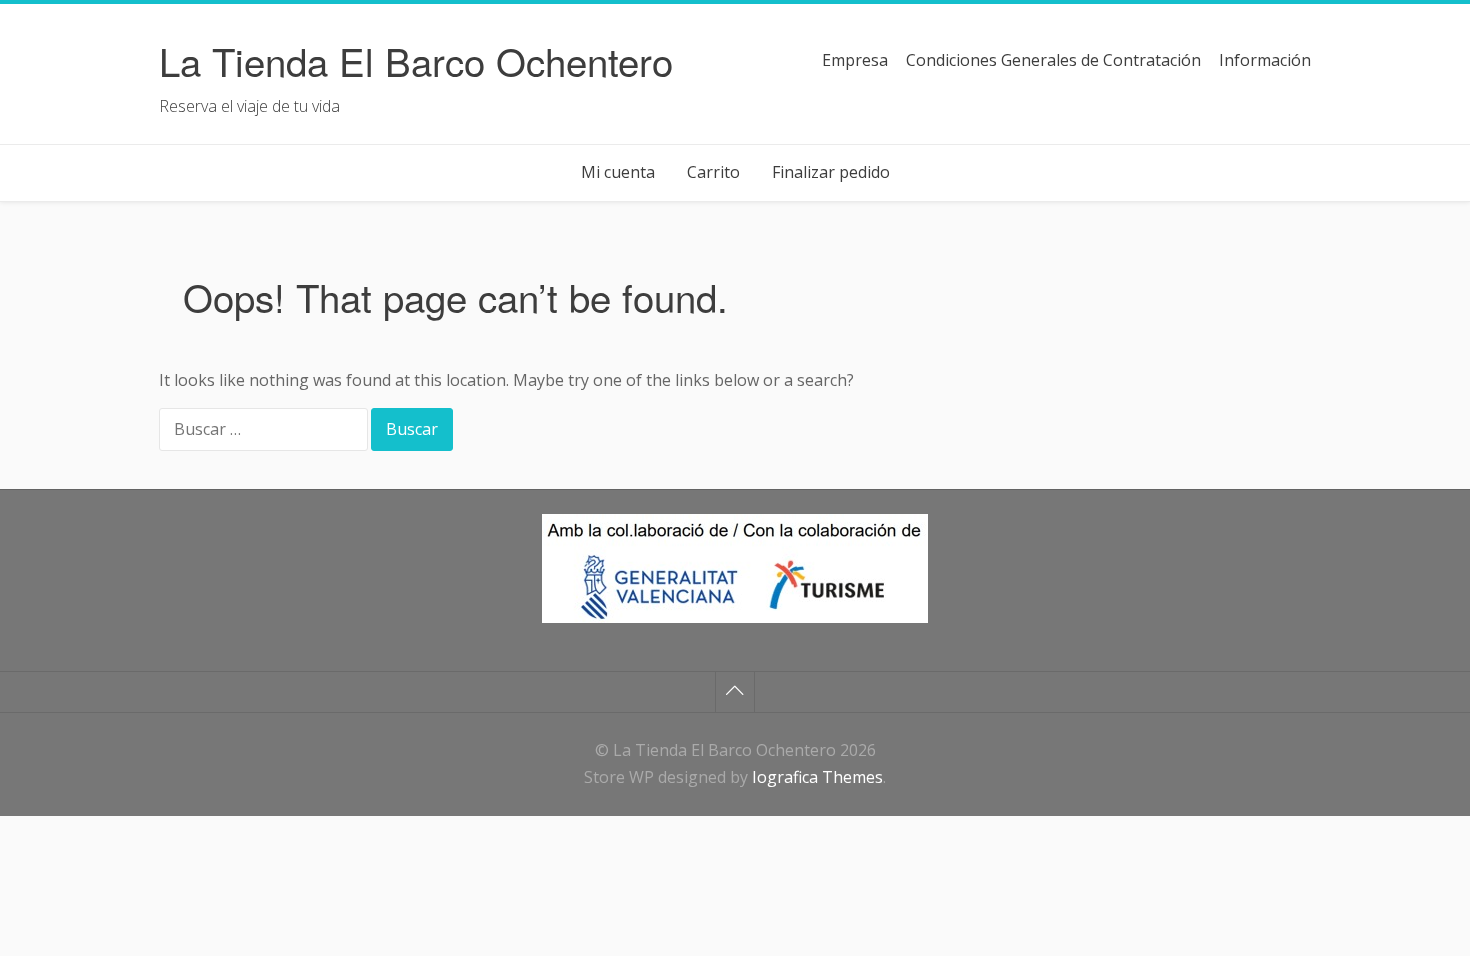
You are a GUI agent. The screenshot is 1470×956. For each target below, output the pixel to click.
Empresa (855, 60)
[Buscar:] (265, 431)
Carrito (713, 172)
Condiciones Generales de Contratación (1053, 60)
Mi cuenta (618, 172)
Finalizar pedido (831, 172)
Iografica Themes (817, 777)
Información (1265, 60)
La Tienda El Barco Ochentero (416, 60)
